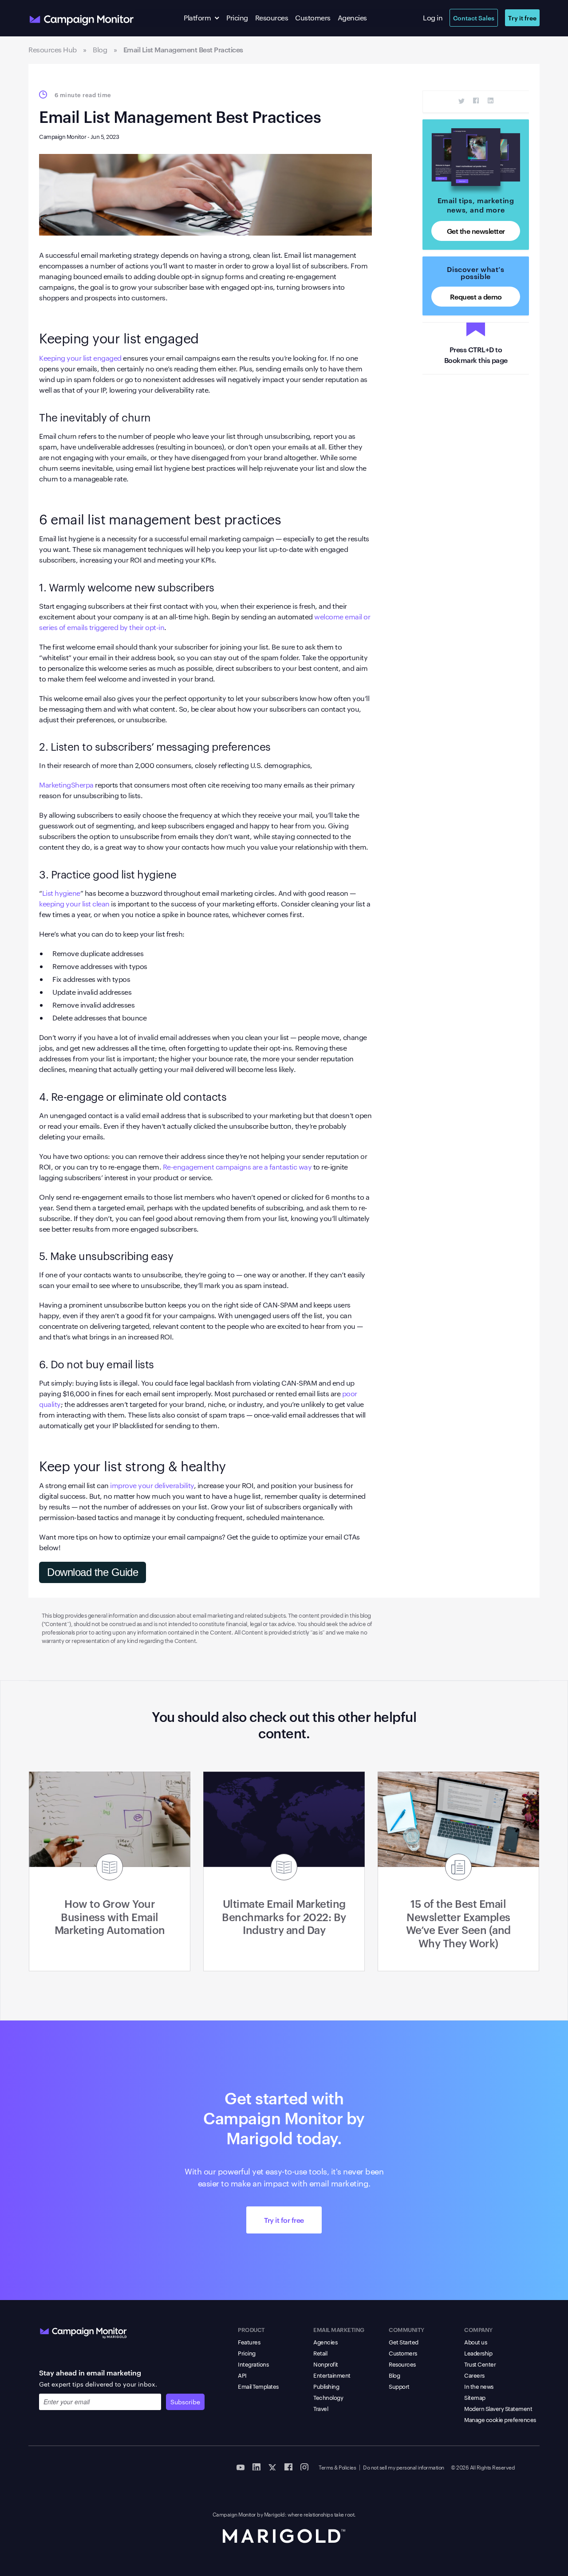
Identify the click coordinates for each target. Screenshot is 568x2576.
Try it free (522, 18)
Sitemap (475, 2397)
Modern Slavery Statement (498, 2408)
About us (475, 2342)
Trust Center (480, 2364)
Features (249, 2342)
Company (478, 2329)
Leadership (478, 2353)
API (242, 2375)
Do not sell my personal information (404, 2467)
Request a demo (476, 296)
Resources (272, 18)
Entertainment (332, 2375)
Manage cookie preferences (500, 2419)
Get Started (404, 2342)
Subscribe (185, 2402)
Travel (321, 2408)
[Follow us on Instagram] (304, 2466)
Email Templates (258, 2386)
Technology (328, 2397)
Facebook (476, 101)
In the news (479, 2386)
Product (251, 2329)
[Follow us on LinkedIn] (256, 2466)
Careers (474, 2375)
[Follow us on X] (272, 2466)
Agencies (352, 18)
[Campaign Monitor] (83, 2331)
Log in (433, 18)
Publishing (326, 2386)
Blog (394, 2375)
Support (399, 2386)
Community (406, 2329)
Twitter (462, 101)
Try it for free (284, 2220)
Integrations (253, 2364)
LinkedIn (491, 101)
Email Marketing (339, 2329)
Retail (320, 2353)
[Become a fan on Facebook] (288, 2466)
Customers (313, 18)
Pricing (237, 18)
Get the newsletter (476, 231)
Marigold (274, 2514)
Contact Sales (474, 18)
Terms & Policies (337, 2467)
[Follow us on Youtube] (241, 2466)
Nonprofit (326, 2364)
